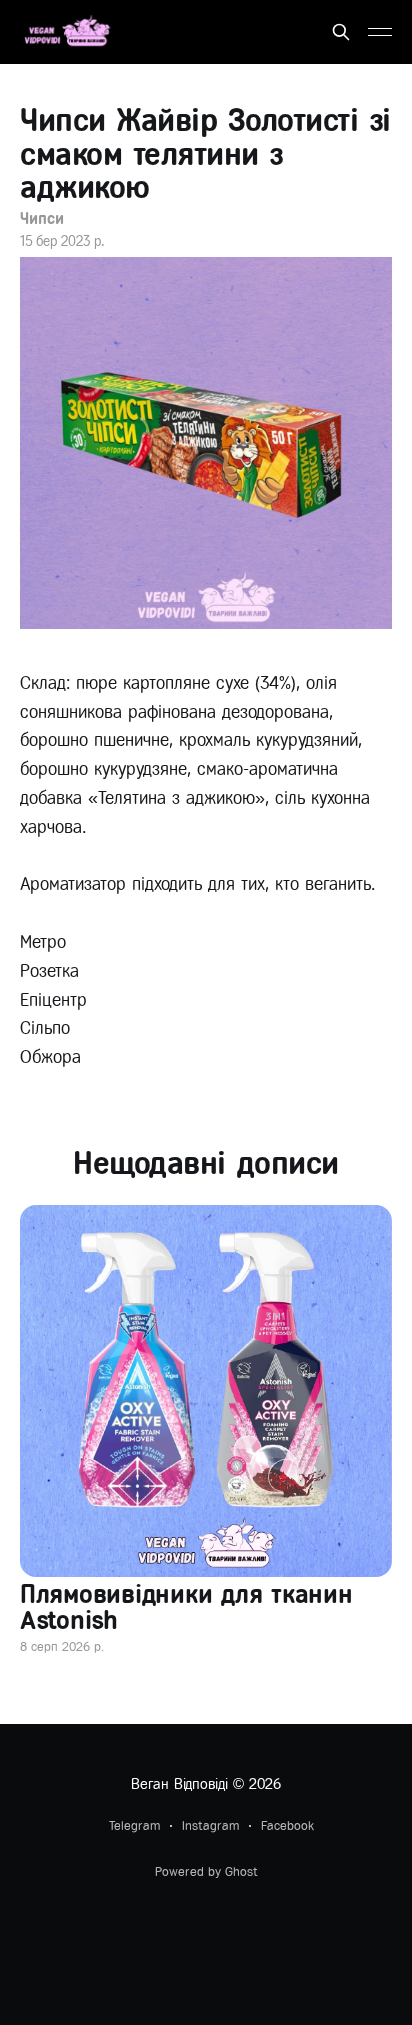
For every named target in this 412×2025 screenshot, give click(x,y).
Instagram (210, 1825)
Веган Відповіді (179, 1784)
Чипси (42, 218)
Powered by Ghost (206, 1871)
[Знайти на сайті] (341, 32)
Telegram (134, 1825)
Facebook (287, 1825)
